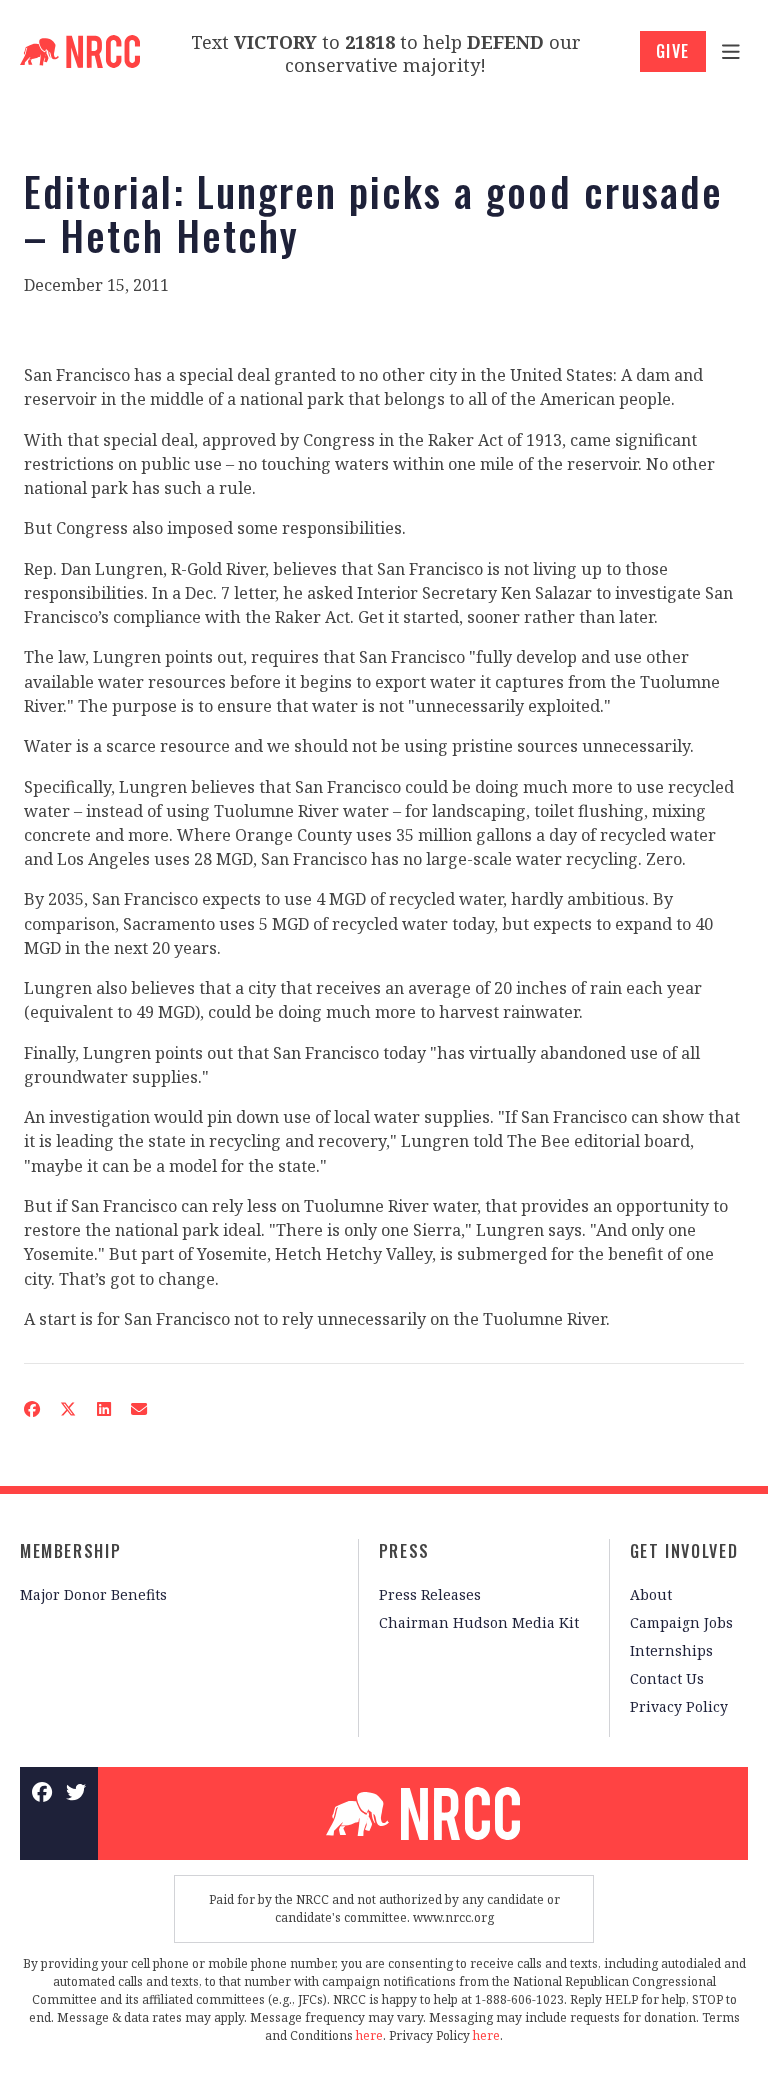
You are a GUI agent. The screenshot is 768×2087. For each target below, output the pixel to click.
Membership (70, 1551)
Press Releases (430, 1594)
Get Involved (684, 1551)
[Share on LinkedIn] (103, 1409)
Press (404, 1551)
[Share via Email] (139, 1409)
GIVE (673, 51)
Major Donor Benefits (93, 1594)
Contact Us (667, 1678)
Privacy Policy (679, 1706)
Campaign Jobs (681, 1622)
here (369, 2035)
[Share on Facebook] (32, 1409)
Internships (671, 1650)
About (651, 1594)
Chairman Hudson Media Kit (479, 1622)
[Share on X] (68, 1409)
